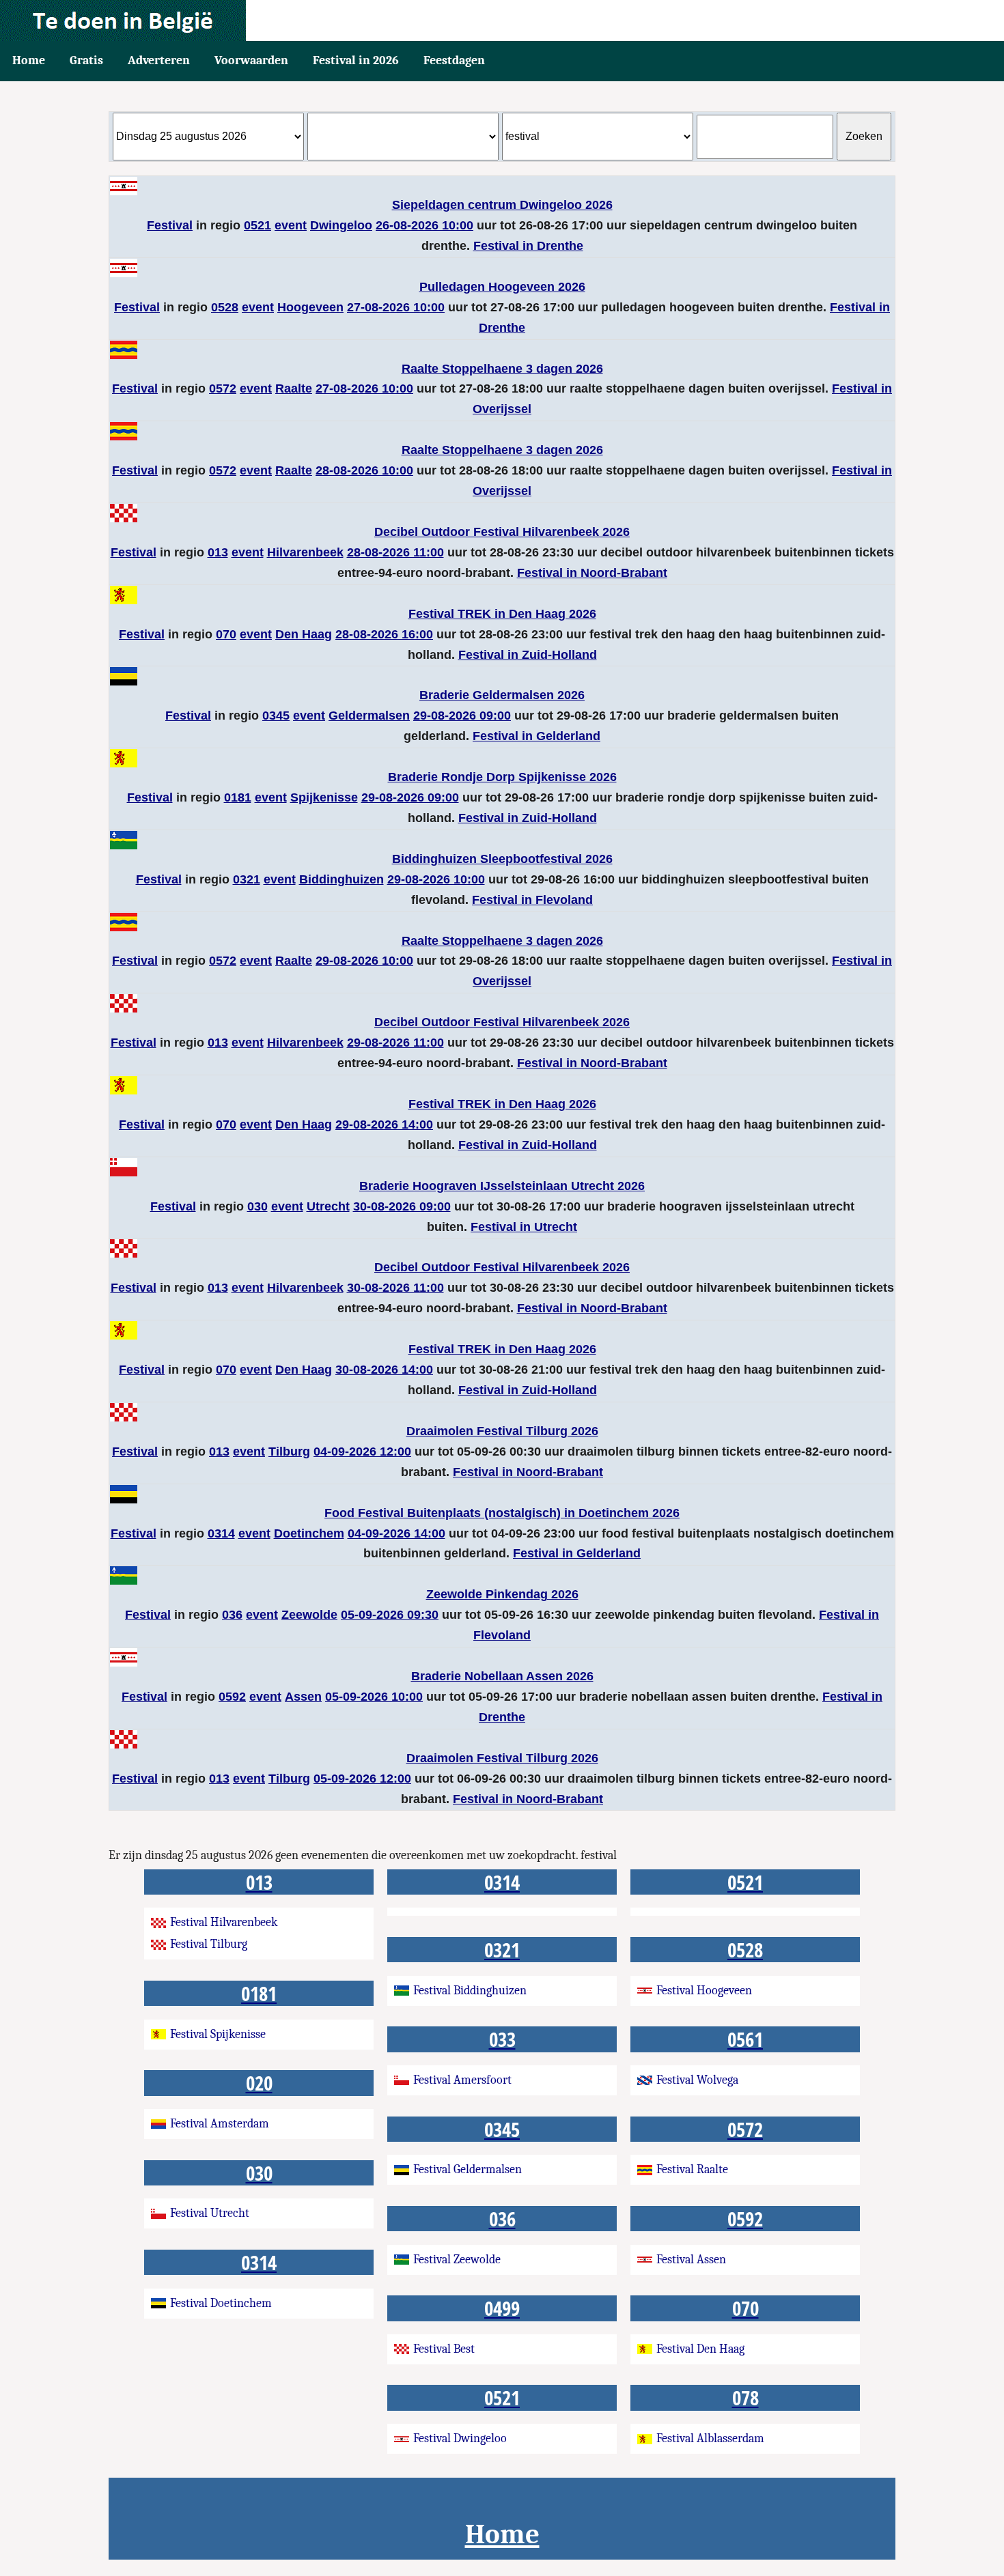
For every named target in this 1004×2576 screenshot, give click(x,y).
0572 (223, 388)
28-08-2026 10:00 (364, 470)
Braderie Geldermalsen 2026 (502, 695)
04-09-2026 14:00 (396, 1533)
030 (257, 1206)
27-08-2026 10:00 (396, 307)
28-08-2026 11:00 (395, 552)
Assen (303, 1697)
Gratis (86, 60)
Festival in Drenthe (528, 246)
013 (218, 552)
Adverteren (159, 60)
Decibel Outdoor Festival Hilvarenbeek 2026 (502, 532)
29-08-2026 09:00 (462, 716)
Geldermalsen (369, 716)
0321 (247, 879)
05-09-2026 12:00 (362, 1779)
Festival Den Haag (700, 2349)
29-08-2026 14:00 (384, 1124)
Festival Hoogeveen (704, 1991)
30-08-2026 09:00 (402, 1206)
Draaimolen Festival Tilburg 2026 (502, 1431)
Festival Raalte (692, 2169)
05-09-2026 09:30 (390, 1615)
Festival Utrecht (210, 2213)
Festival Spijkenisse (218, 2034)
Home (29, 60)
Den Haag (304, 634)
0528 (225, 307)
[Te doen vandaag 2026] (502, 20)
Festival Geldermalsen (468, 2169)
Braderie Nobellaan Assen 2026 (502, 1676)
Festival (170, 225)
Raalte (294, 388)
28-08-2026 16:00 (384, 634)
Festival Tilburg (209, 1944)
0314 (221, 1533)
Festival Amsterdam (220, 2124)
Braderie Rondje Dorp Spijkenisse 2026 (502, 777)
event (291, 225)
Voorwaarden (251, 60)
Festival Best (444, 2349)
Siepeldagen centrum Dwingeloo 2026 (502, 205)
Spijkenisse (324, 797)
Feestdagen (454, 60)
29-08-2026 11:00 (395, 1043)
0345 (276, 716)
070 (226, 634)
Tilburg (289, 1452)
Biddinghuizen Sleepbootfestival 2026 (502, 859)
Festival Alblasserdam (710, 2438)
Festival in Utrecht (524, 1227)
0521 (257, 225)
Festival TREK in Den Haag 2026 (502, 614)
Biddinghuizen (341, 879)
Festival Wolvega (697, 2080)
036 (232, 1615)
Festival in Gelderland (536, 736)
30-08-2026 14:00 (384, 1370)
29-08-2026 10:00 (436, 879)
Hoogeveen (310, 307)
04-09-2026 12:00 (362, 1452)
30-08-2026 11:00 (395, 1288)
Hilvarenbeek (305, 552)
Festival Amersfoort (462, 2080)
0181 (238, 797)
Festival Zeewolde (457, 2260)
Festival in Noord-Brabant (592, 573)
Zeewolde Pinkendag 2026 (502, 1594)
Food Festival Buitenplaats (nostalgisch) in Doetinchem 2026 (502, 1513)
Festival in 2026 (356, 60)
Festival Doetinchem (221, 2303)
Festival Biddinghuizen (470, 1991)
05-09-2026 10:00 (374, 1697)
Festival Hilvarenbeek (224, 1922)
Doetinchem (309, 1533)
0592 (232, 1697)
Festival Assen (691, 2260)
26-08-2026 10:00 (424, 225)
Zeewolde (309, 1615)
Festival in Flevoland (532, 900)
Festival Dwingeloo (460, 2438)
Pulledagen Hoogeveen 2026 (502, 287)
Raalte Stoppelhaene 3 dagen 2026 (502, 369)
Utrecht (328, 1206)
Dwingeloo (341, 225)
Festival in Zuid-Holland (528, 655)
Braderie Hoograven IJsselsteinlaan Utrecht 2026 (502, 1186)
